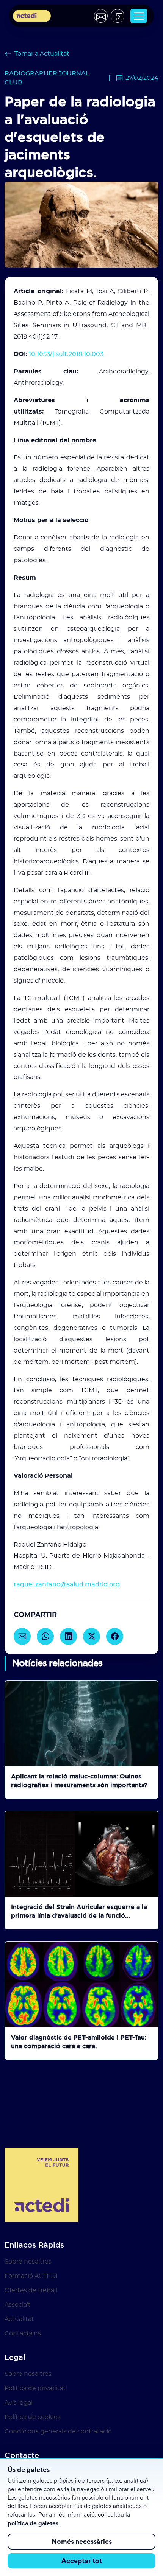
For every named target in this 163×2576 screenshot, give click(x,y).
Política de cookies (33, 2417)
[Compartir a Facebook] (115, 1636)
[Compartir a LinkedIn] (68, 1636)
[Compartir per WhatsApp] (45, 1636)
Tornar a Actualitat (42, 54)
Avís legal (19, 2403)
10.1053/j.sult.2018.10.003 (66, 354)
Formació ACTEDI (31, 2276)
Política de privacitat (35, 2388)
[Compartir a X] (92, 1636)
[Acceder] (118, 16)
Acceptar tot (82, 2561)
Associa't (18, 2305)
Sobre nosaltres (28, 2262)
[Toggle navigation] (139, 16)
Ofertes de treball (31, 2290)
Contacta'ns (23, 2333)
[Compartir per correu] (22, 1636)
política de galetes (33, 2523)
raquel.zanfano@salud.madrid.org (67, 1584)
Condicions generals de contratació (58, 2431)
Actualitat (19, 2319)
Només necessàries (82, 2541)
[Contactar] (101, 16)
